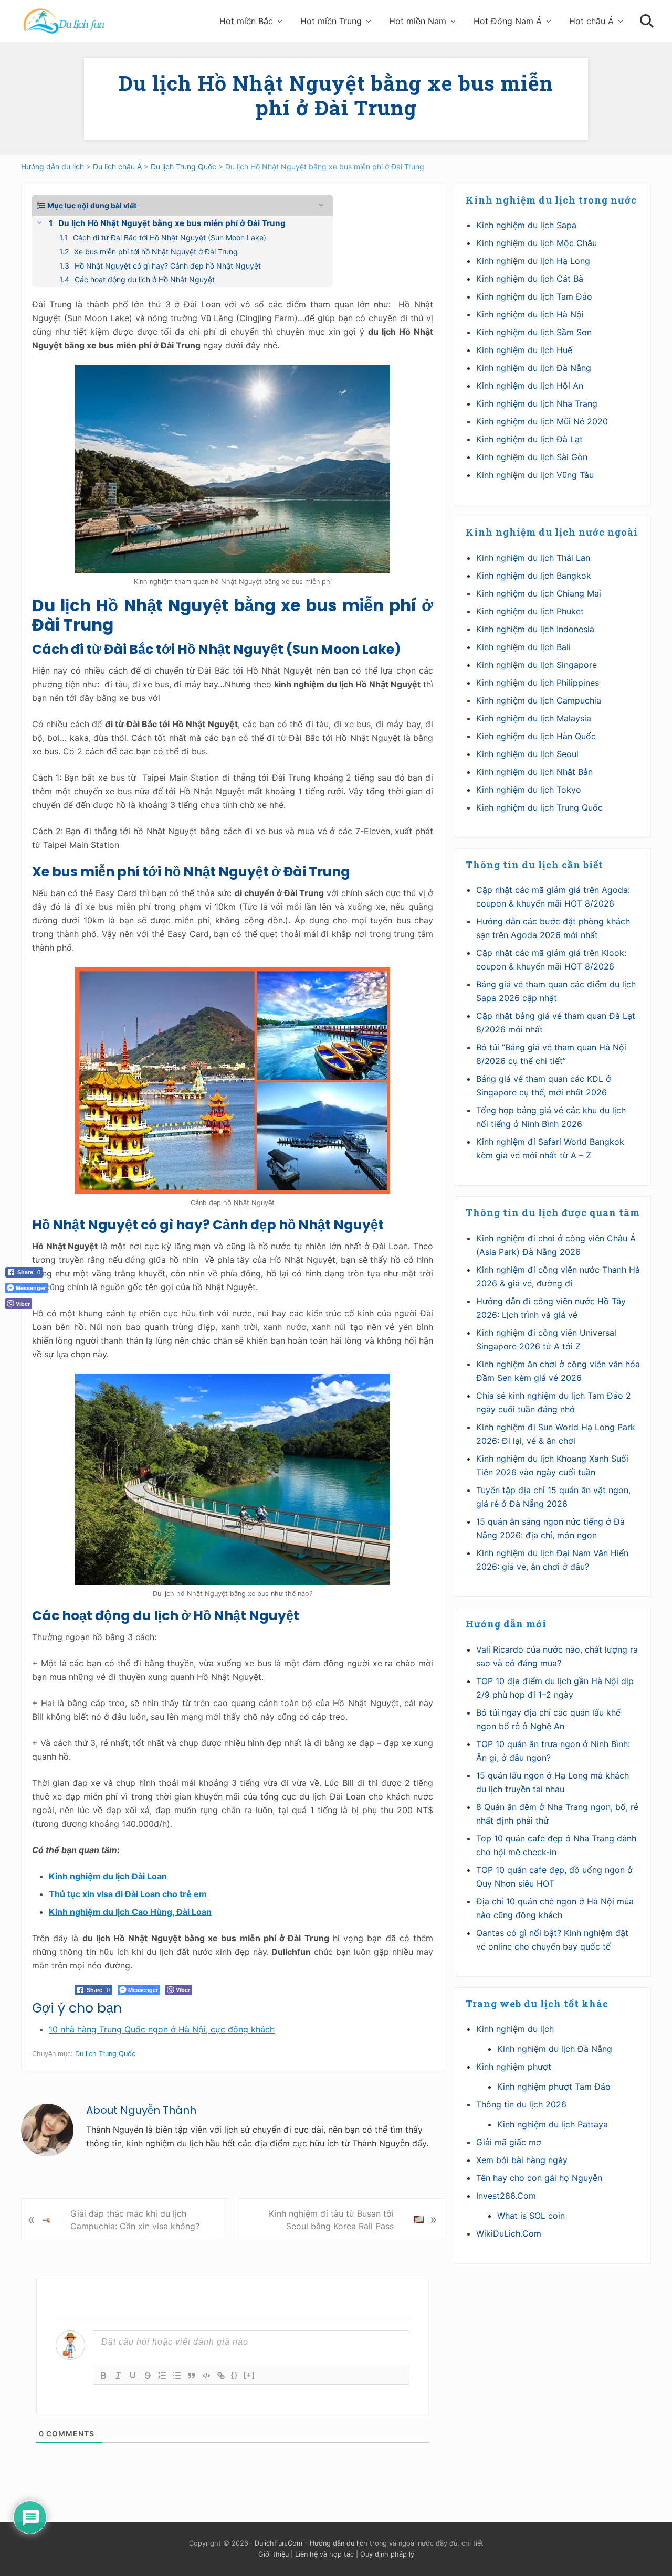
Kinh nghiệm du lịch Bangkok (534, 576)
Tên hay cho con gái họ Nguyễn (539, 2178)
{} (235, 2375)
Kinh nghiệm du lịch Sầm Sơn (534, 332)
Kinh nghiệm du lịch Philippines (538, 683)
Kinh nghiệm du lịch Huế (524, 350)
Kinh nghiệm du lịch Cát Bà (530, 279)
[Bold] (103, 2376)
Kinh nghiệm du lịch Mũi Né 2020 (542, 421)
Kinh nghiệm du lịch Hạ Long (533, 261)
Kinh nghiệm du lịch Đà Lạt (529, 439)
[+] (249, 2375)
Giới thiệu (274, 2554)
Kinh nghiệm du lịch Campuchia (539, 700)
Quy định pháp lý (387, 2554)
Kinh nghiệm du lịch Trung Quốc (539, 807)
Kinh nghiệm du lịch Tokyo (529, 790)
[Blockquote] (192, 2376)
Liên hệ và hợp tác (324, 2554)
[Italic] (118, 2376)
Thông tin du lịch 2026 (521, 2104)
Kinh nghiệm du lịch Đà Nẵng (534, 368)
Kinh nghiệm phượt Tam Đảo (554, 2087)
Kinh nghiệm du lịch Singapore (537, 665)
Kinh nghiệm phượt (514, 2067)
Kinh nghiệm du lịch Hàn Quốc (536, 736)
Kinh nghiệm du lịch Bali (523, 647)
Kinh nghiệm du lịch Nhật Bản (534, 772)
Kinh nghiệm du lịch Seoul (527, 754)
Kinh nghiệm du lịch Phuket (530, 611)
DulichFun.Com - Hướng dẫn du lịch (311, 2543)
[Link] (221, 2376)
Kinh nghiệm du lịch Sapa (526, 225)
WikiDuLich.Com (509, 2233)
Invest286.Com (506, 2196)
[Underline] (133, 2376)
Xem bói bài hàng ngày (522, 2160)
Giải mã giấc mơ (509, 2142)
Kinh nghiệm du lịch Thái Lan (533, 558)
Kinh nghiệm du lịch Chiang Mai (539, 593)
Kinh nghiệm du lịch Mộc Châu (537, 243)
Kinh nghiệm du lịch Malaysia (534, 718)
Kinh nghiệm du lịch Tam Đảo (534, 296)
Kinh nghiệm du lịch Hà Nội (530, 314)
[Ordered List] (162, 2376)
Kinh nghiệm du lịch (515, 2029)
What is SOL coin (531, 2216)
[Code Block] (206, 2376)
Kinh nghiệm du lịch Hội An (530, 386)
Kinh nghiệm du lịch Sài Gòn (532, 457)
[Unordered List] (177, 2376)
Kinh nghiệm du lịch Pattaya (553, 2124)
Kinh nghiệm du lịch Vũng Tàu (535, 475)
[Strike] (148, 2376)
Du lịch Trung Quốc (105, 2054)
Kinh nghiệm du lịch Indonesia (535, 629)
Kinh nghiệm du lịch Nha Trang (537, 403)
